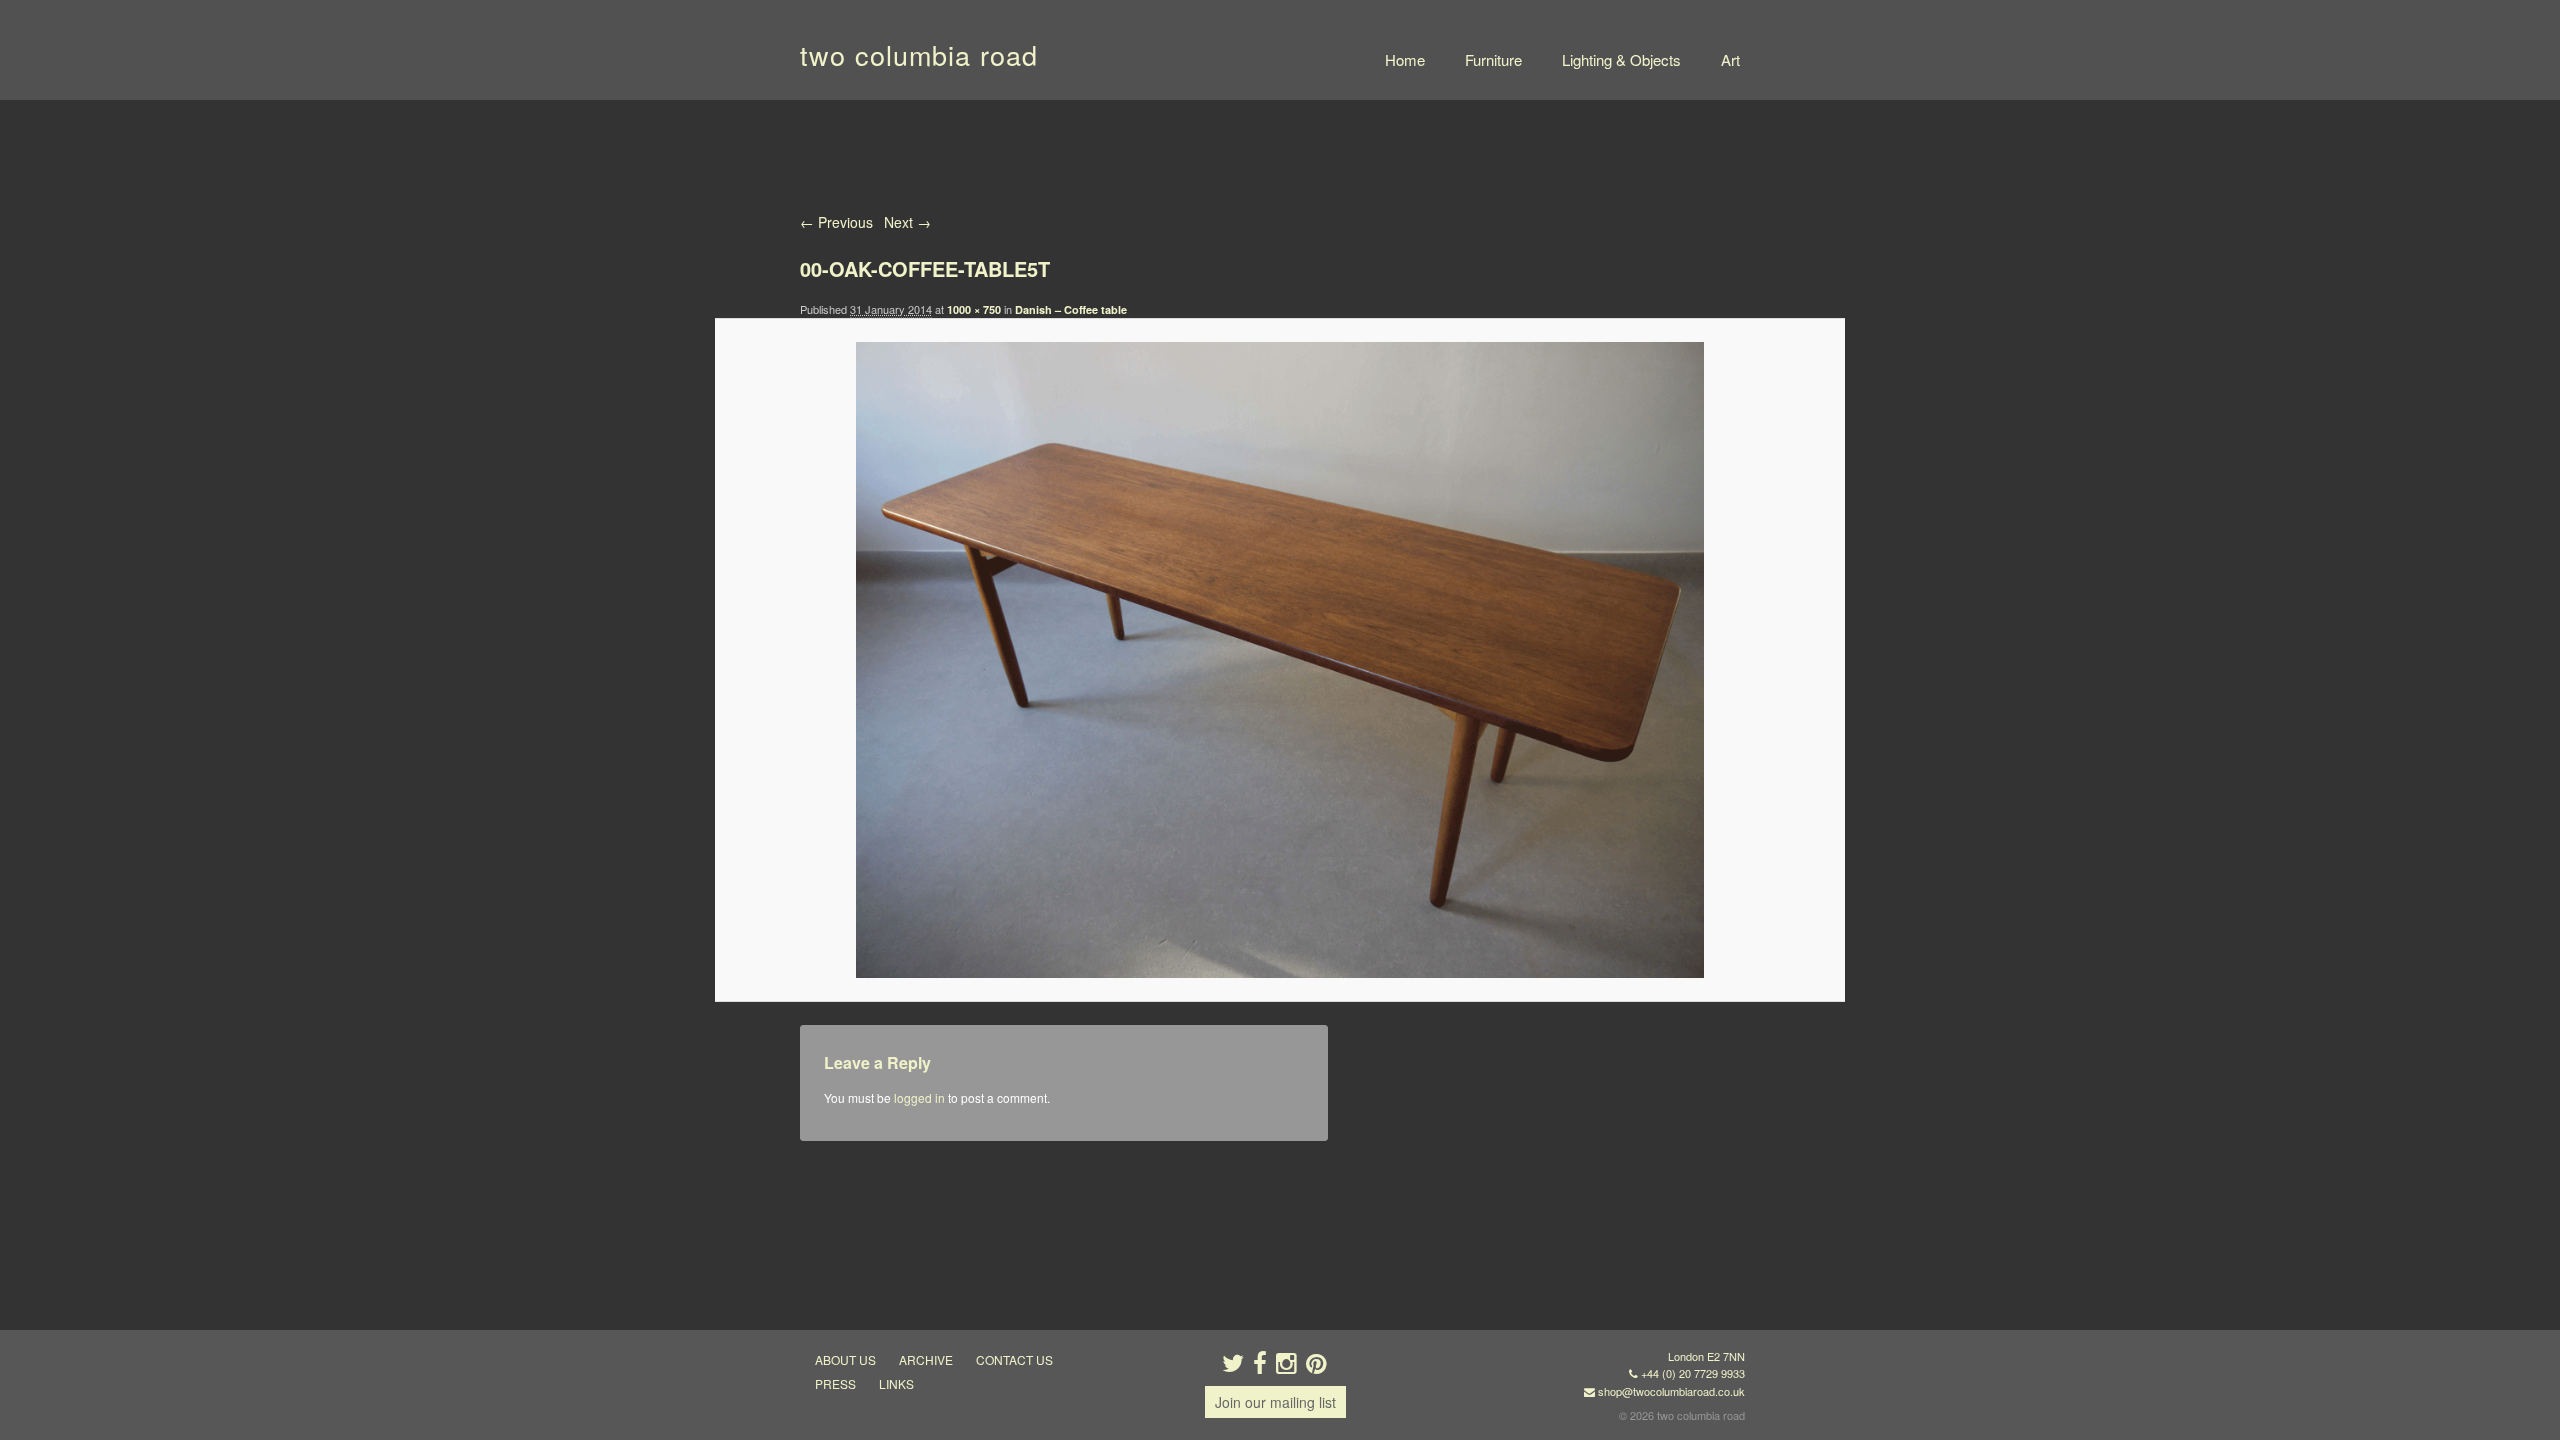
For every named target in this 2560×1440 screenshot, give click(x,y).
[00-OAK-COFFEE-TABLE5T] (1279, 660)
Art (1730, 59)
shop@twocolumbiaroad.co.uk (1671, 1391)
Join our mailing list (1275, 1402)
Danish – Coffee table (1071, 309)
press (835, 1383)
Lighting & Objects (1621, 59)
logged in (919, 1097)
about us (845, 1359)
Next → (907, 222)
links (896, 1383)
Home (1405, 59)
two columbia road (919, 54)
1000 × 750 (974, 309)
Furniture (1493, 59)
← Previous (836, 222)
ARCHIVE (926, 1359)
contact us (1014, 1359)
